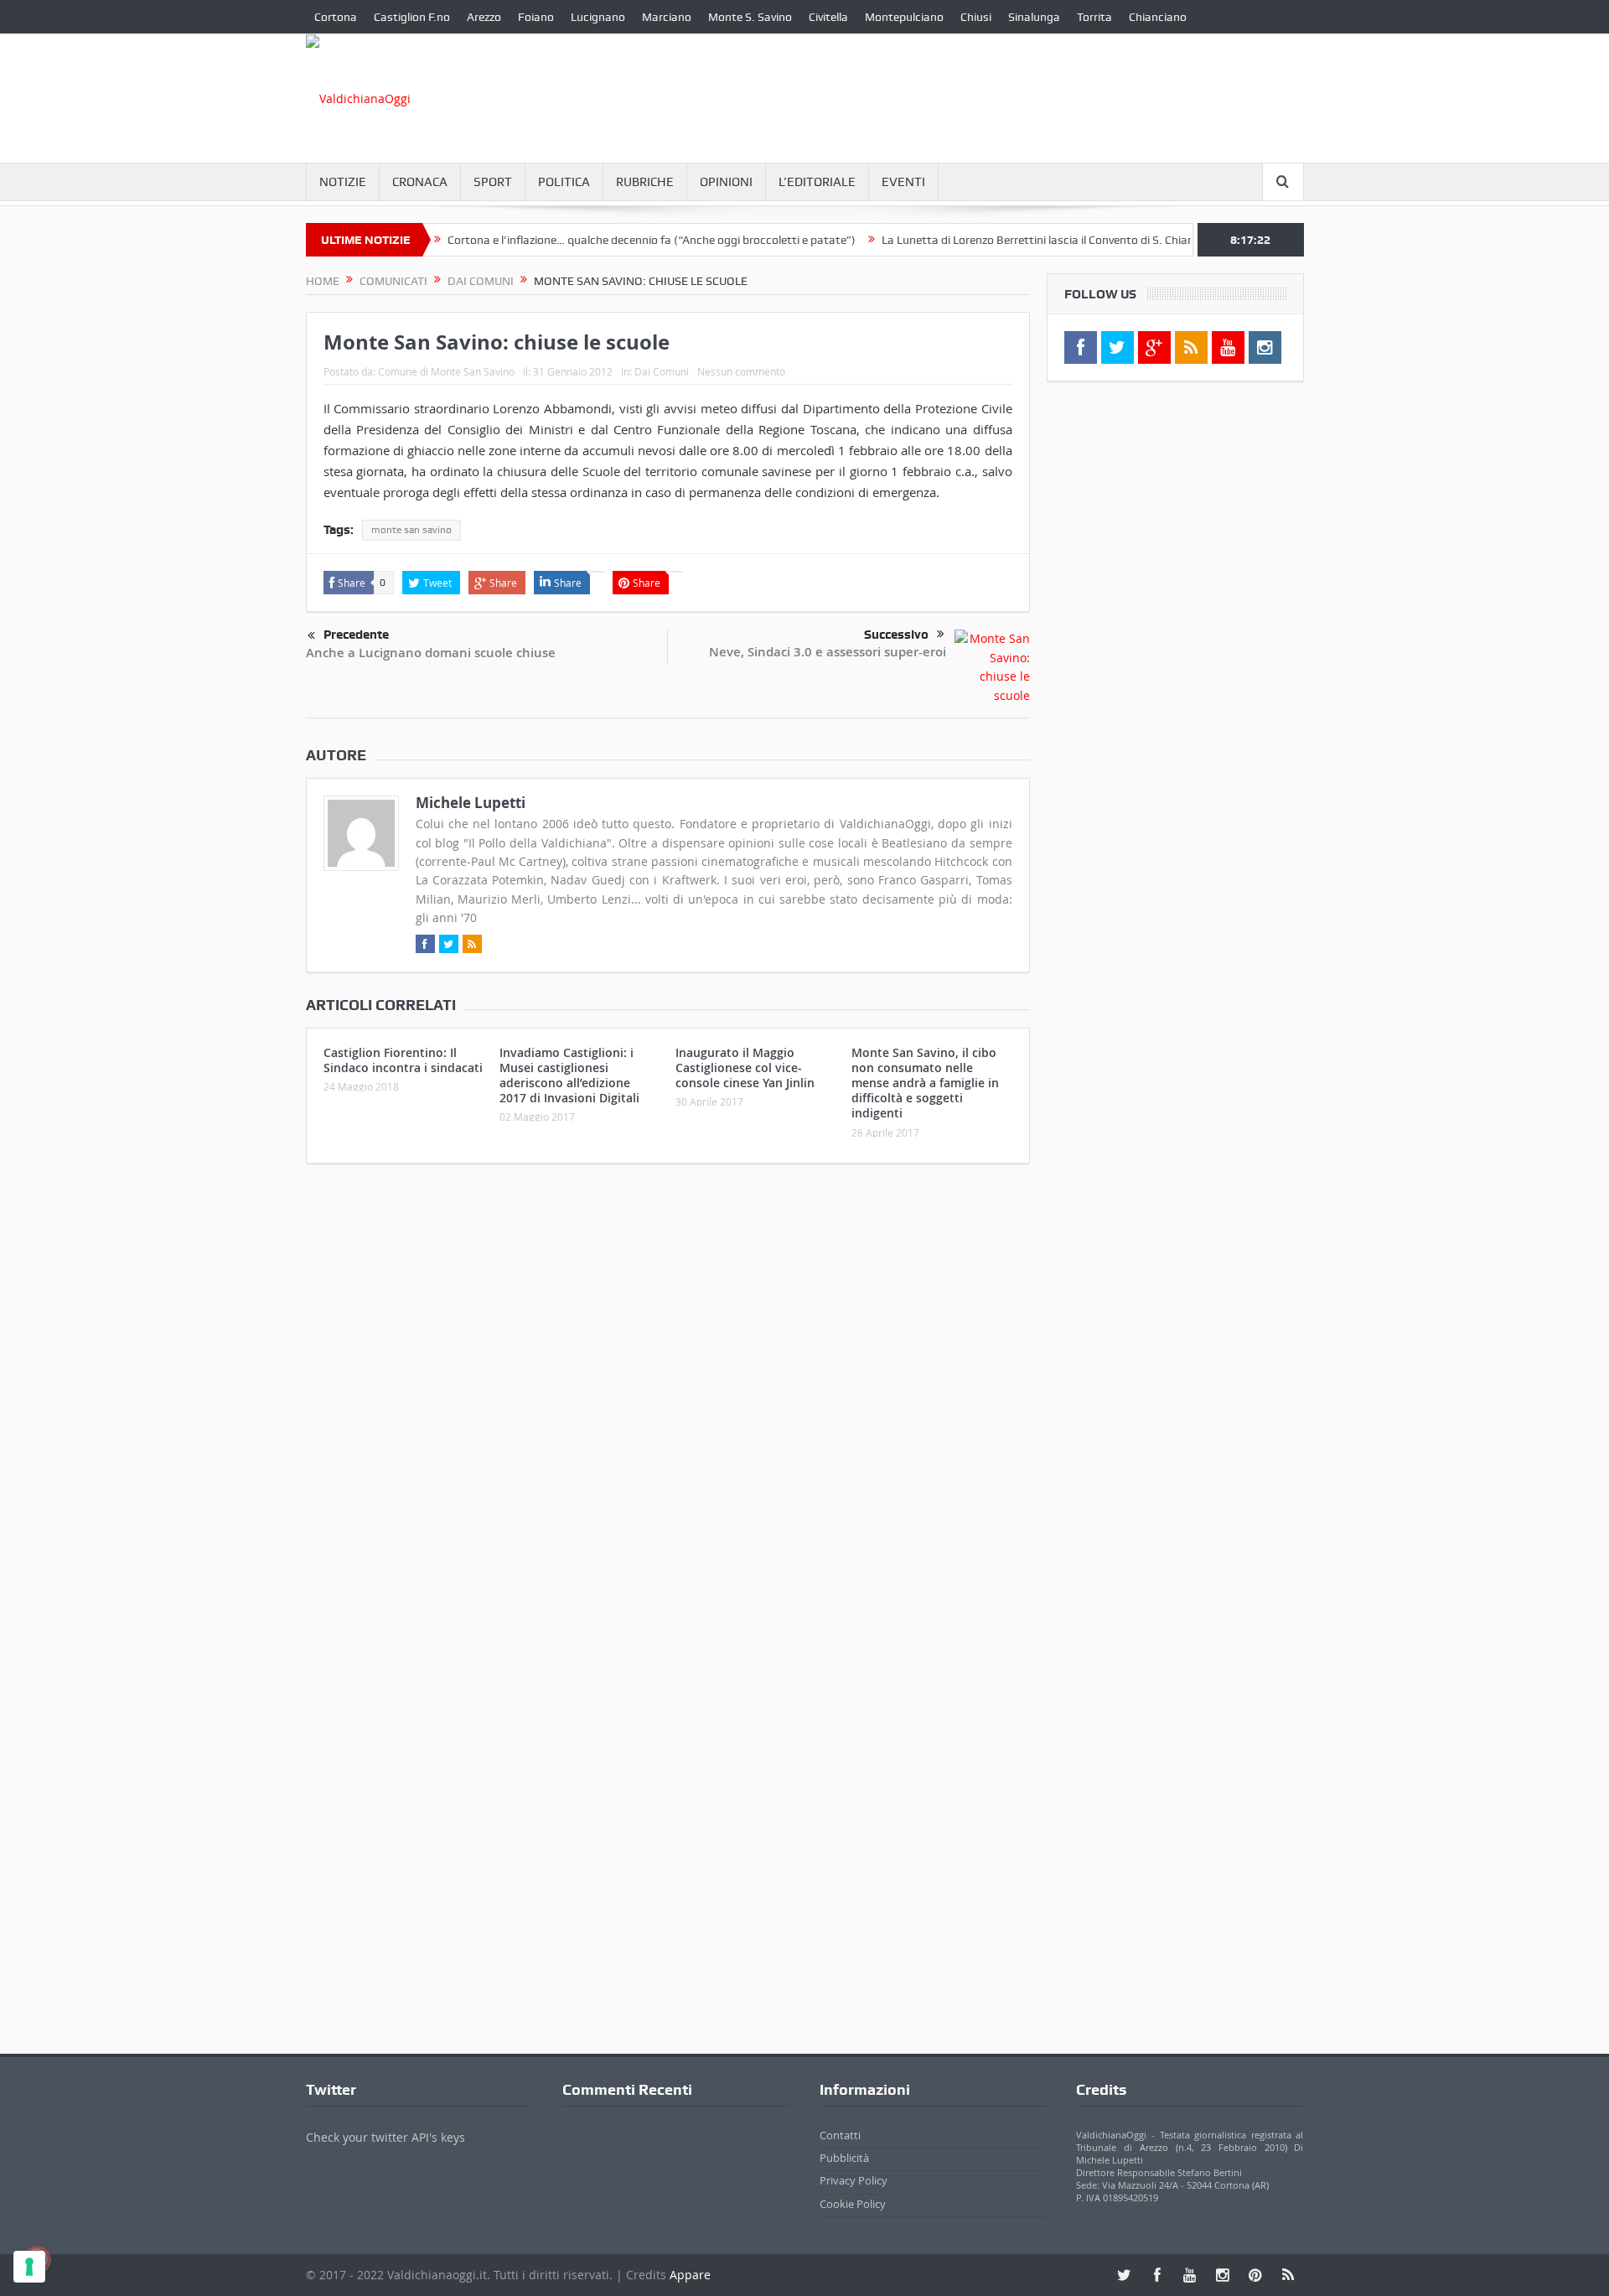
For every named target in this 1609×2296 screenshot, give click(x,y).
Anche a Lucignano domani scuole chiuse (431, 653)
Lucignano (598, 17)
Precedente (356, 635)
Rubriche (645, 182)
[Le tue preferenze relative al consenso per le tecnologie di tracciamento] (29, 2267)
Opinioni (726, 182)
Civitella (828, 17)
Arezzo (484, 17)
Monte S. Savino (750, 17)
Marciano (667, 17)
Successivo (896, 635)
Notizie (343, 182)
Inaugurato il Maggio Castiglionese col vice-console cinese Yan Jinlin (745, 1068)
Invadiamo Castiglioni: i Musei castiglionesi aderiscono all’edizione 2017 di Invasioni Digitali (569, 1075)
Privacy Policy (854, 2180)
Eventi (903, 182)
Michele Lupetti (471, 803)
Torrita (1094, 17)
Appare (690, 2275)
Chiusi (976, 17)
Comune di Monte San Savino (446, 371)
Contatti (840, 2135)
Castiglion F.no (412, 17)
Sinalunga (1034, 17)
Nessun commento (741, 371)
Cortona (336, 17)
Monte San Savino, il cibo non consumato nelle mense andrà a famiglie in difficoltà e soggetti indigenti (925, 1083)
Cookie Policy (853, 2204)
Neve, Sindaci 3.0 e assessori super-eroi (828, 652)
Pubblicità (844, 2158)
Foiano (536, 17)
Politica (564, 182)
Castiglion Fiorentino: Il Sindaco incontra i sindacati (403, 1060)
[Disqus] (668, 1398)
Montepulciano (904, 17)
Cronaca (420, 182)
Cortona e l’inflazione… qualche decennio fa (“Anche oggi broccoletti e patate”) (608, 240)
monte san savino (411, 530)
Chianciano (1158, 17)
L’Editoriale (817, 182)
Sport (493, 182)
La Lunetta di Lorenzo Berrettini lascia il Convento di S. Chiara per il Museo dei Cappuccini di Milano (1092, 240)
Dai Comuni (662, 371)
